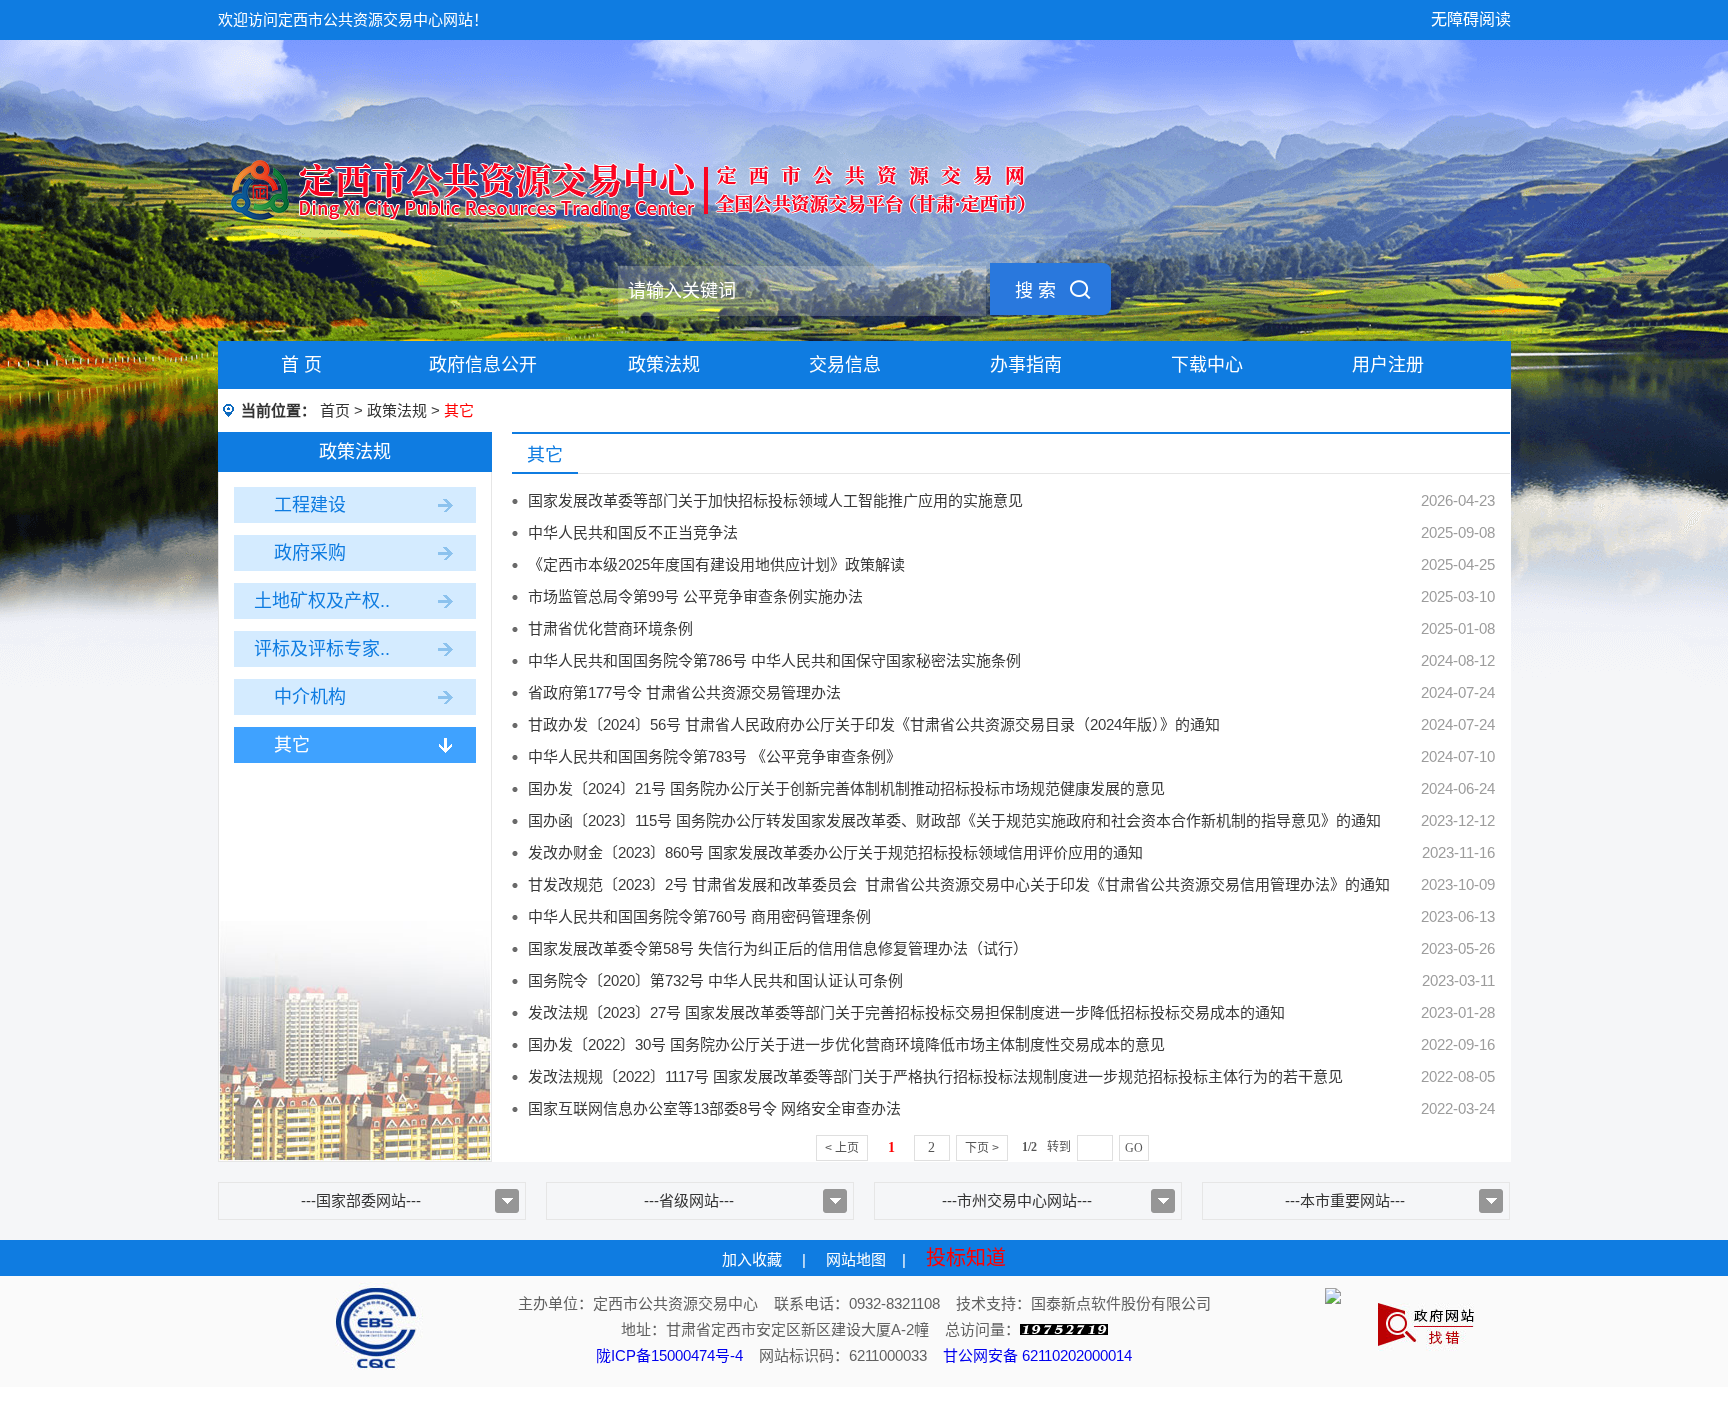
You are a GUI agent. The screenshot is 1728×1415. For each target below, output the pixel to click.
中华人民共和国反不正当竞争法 (633, 532)
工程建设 (310, 505)
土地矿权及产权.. (322, 601)
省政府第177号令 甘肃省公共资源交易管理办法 (684, 692)
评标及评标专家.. (322, 649)
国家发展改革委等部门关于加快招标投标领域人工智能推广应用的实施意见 (775, 500)
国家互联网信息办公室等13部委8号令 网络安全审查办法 (714, 1108)
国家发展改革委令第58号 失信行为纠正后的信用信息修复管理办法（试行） (778, 948)
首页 (335, 410)
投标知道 (966, 1258)
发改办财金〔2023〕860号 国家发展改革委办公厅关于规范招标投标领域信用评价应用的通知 (835, 852)
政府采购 (310, 553)
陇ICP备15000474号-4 (669, 1355)
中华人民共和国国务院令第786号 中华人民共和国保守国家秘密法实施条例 (774, 660)
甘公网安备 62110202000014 (1037, 1355)
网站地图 (856, 1259)
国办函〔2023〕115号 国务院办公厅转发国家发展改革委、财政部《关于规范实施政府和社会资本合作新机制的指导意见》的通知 (954, 820)
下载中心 (1207, 365)
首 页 (301, 365)
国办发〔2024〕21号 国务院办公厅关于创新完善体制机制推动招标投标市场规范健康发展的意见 (846, 788)
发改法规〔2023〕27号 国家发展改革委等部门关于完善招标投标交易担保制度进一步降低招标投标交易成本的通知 (906, 1012)
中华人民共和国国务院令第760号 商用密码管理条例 (699, 916)
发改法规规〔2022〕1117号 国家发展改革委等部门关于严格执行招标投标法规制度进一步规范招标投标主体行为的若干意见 (935, 1076)
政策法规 (664, 365)
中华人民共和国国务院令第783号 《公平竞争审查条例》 (714, 756)
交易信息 (845, 365)
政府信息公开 (483, 365)
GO (1134, 1148)
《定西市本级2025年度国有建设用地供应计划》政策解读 (716, 564)
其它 (292, 745)
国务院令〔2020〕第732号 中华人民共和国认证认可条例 (715, 980)
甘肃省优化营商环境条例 (610, 628)
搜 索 (1035, 291)
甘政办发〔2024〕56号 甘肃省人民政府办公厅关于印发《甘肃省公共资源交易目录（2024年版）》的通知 (874, 724)
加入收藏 (752, 1259)
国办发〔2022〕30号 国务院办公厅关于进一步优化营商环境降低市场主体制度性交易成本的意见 (846, 1044)
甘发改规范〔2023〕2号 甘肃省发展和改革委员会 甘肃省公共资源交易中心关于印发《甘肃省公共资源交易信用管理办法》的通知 (959, 884)
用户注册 (1388, 365)
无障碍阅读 (1471, 19)
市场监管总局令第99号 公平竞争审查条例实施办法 (695, 596)
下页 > (982, 1148)
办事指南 (1026, 365)
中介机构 (310, 697)
